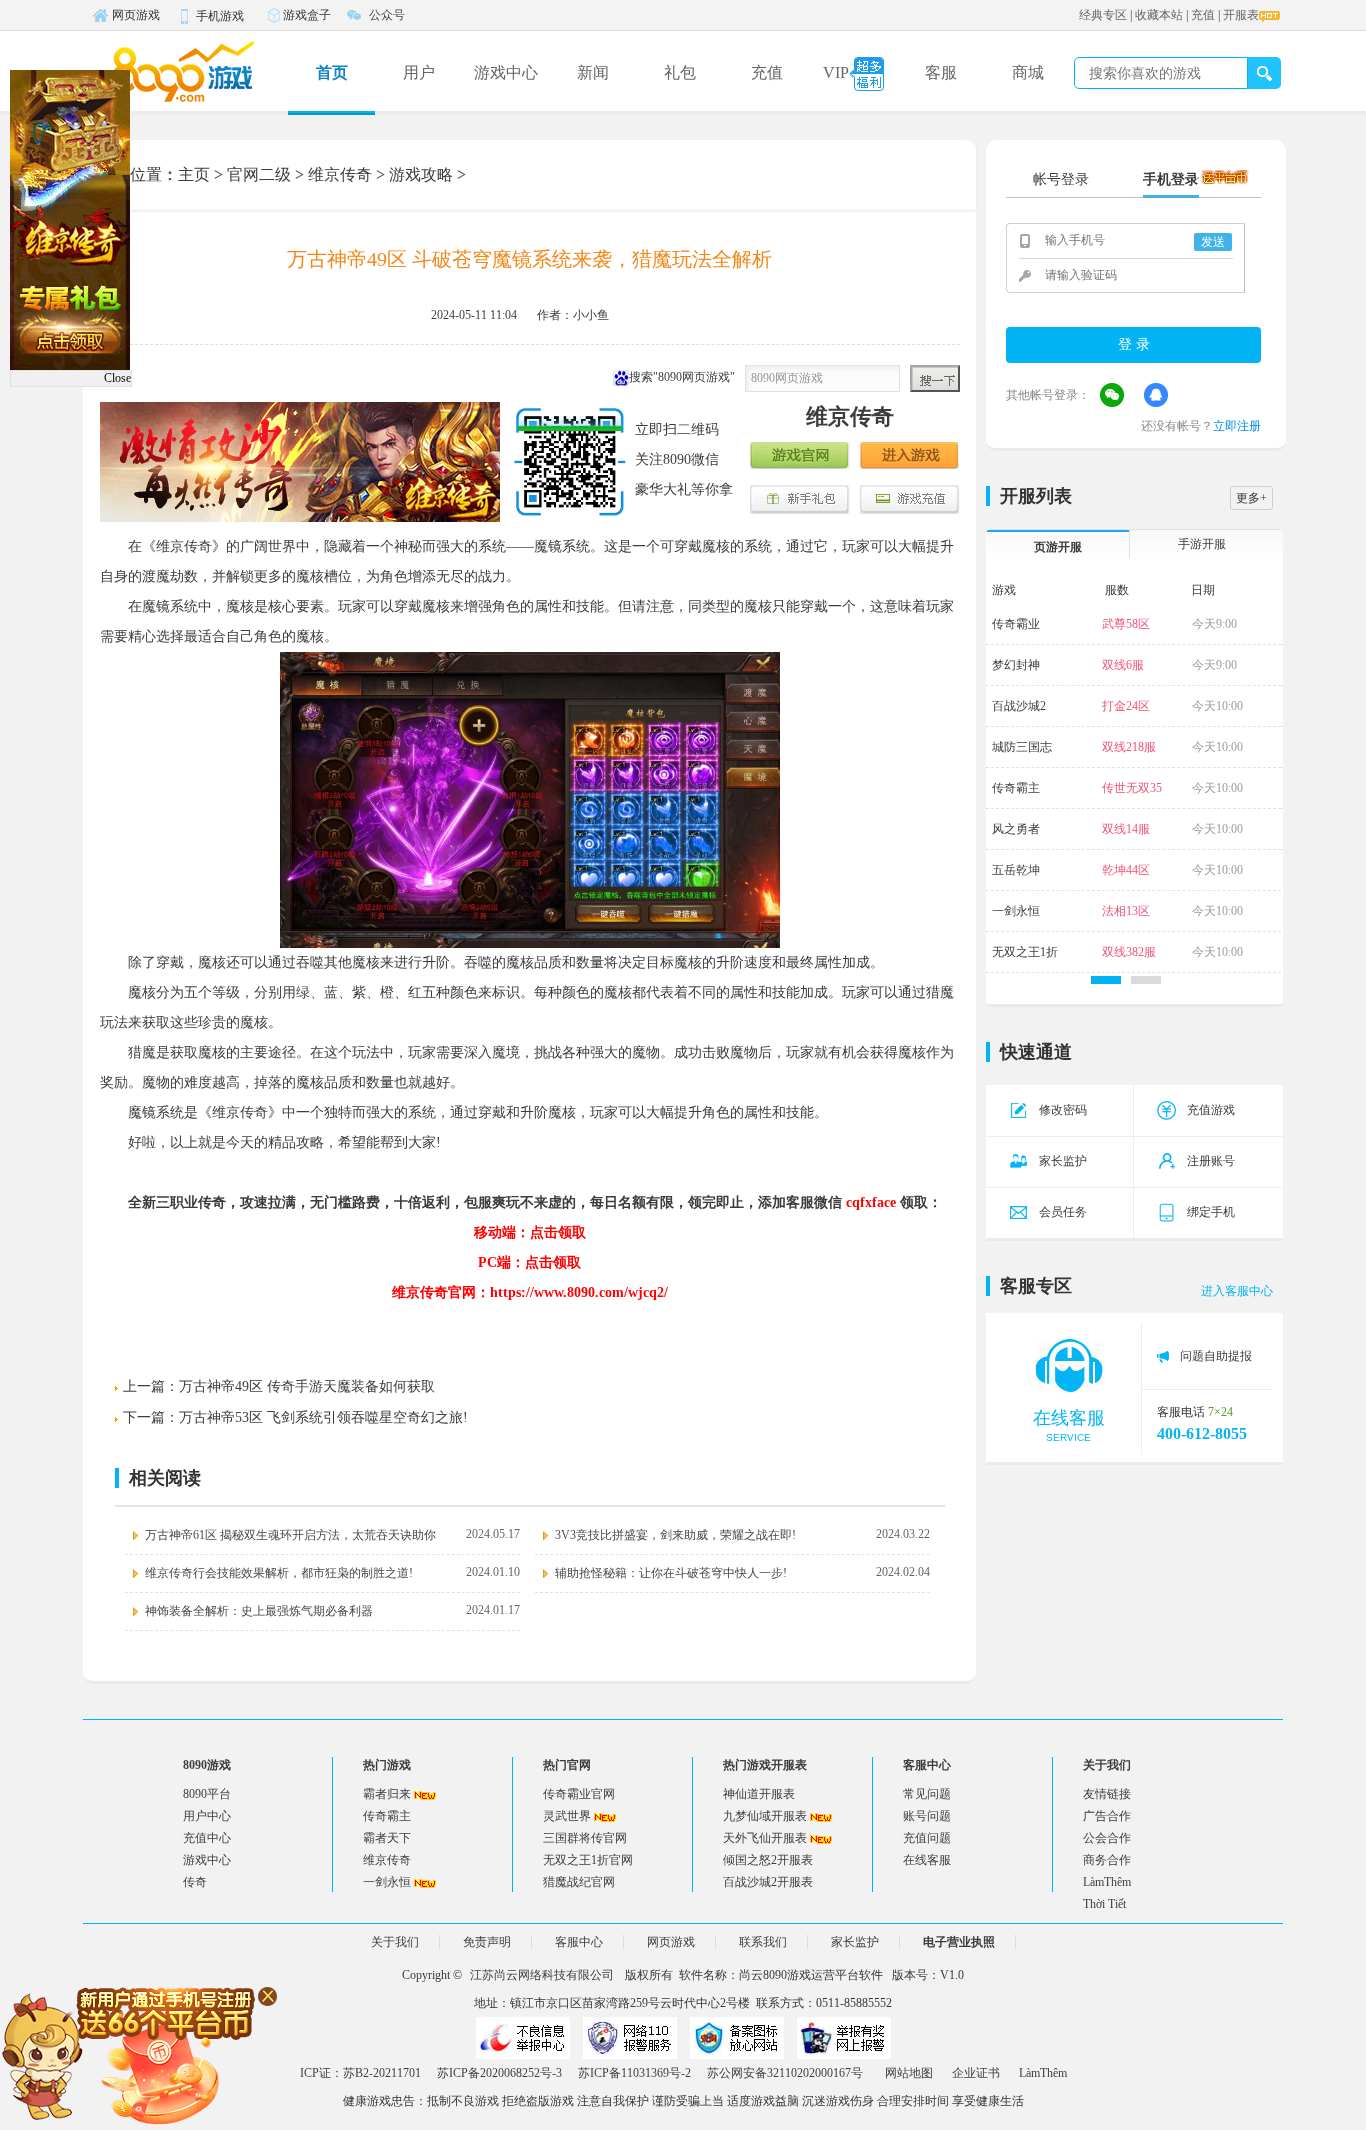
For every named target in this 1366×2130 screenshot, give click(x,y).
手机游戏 (220, 16)
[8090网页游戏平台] (183, 71)
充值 (1203, 15)
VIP (836, 72)
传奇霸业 (1016, 624)
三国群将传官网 (585, 1838)
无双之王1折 (1025, 952)
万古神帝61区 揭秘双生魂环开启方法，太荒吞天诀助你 (290, 1535)
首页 (332, 72)
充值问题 (927, 1838)
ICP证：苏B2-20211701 (360, 2073)
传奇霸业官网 (579, 1794)
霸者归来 (387, 1794)
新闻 (593, 72)
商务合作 (1107, 1860)
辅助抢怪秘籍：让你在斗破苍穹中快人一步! (671, 1573)
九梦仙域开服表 (765, 1816)
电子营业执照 (959, 1942)
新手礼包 (800, 500)
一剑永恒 (1016, 911)
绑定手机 (1211, 1212)
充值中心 (207, 1838)
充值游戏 (1211, 1110)
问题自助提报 (1216, 1356)
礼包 (680, 72)
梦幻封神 (1016, 665)
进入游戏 (910, 457)
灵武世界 (567, 1816)
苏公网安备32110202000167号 (785, 2073)
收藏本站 (1159, 15)
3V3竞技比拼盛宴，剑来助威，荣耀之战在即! (675, 1535)
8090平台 (207, 1794)
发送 (1213, 242)
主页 (194, 174)
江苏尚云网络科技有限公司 (542, 1975)
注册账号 (1211, 1161)
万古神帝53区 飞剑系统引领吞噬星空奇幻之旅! (323, 1417)
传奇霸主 (1016, 788)
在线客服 (927, 1860)
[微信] (1112, 395)
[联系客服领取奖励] (140, 2054)
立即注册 (1237, 426)
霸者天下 (387, 1838)
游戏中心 (506, 72)
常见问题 (927, 1794)
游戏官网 (800, 457)
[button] (1106, 980)
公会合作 (1107, 1838)
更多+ (1251, 498)
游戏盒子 (307, 15)
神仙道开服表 (759, 1794)
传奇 (195, 1882)
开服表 (1241, 15)
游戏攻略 (421, 174)
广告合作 (1107, 1816)
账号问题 (927, 1816)
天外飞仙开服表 (765, 1838)
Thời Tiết (1104, 1904)
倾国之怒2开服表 (768, 1860)
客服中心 (579, 1942)
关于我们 (395, 1942)
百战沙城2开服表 (768, 1882)
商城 (1028, 72)
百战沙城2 (1019, 706)
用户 (419, 72)
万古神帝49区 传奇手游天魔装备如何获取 (307, 1386)
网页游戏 (136, 15)
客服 (941, 72)
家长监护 (1063, 1161)
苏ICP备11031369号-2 (634, 2073)
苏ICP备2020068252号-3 (499, 2073)
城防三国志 (1022, 747)
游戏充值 (910, 500)
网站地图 (909, 2073)
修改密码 (1063, 1110)
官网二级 (259, 174)
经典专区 (1103, 15)
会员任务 (1063, 1212)
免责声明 (487, 1942)
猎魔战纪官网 (579, 1882)
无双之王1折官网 (588, 1860)
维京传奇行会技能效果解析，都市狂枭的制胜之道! (279, 1573)
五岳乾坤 (1016, 870)
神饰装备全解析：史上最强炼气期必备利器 (259, 1611)
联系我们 (763, 1942)
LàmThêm (1107, 1882)
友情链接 (1107, 1794)
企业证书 (976, 2073)
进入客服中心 (1237, 1291)
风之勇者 (1016, 829)
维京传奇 (340, 174)
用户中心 (207, 1816)
